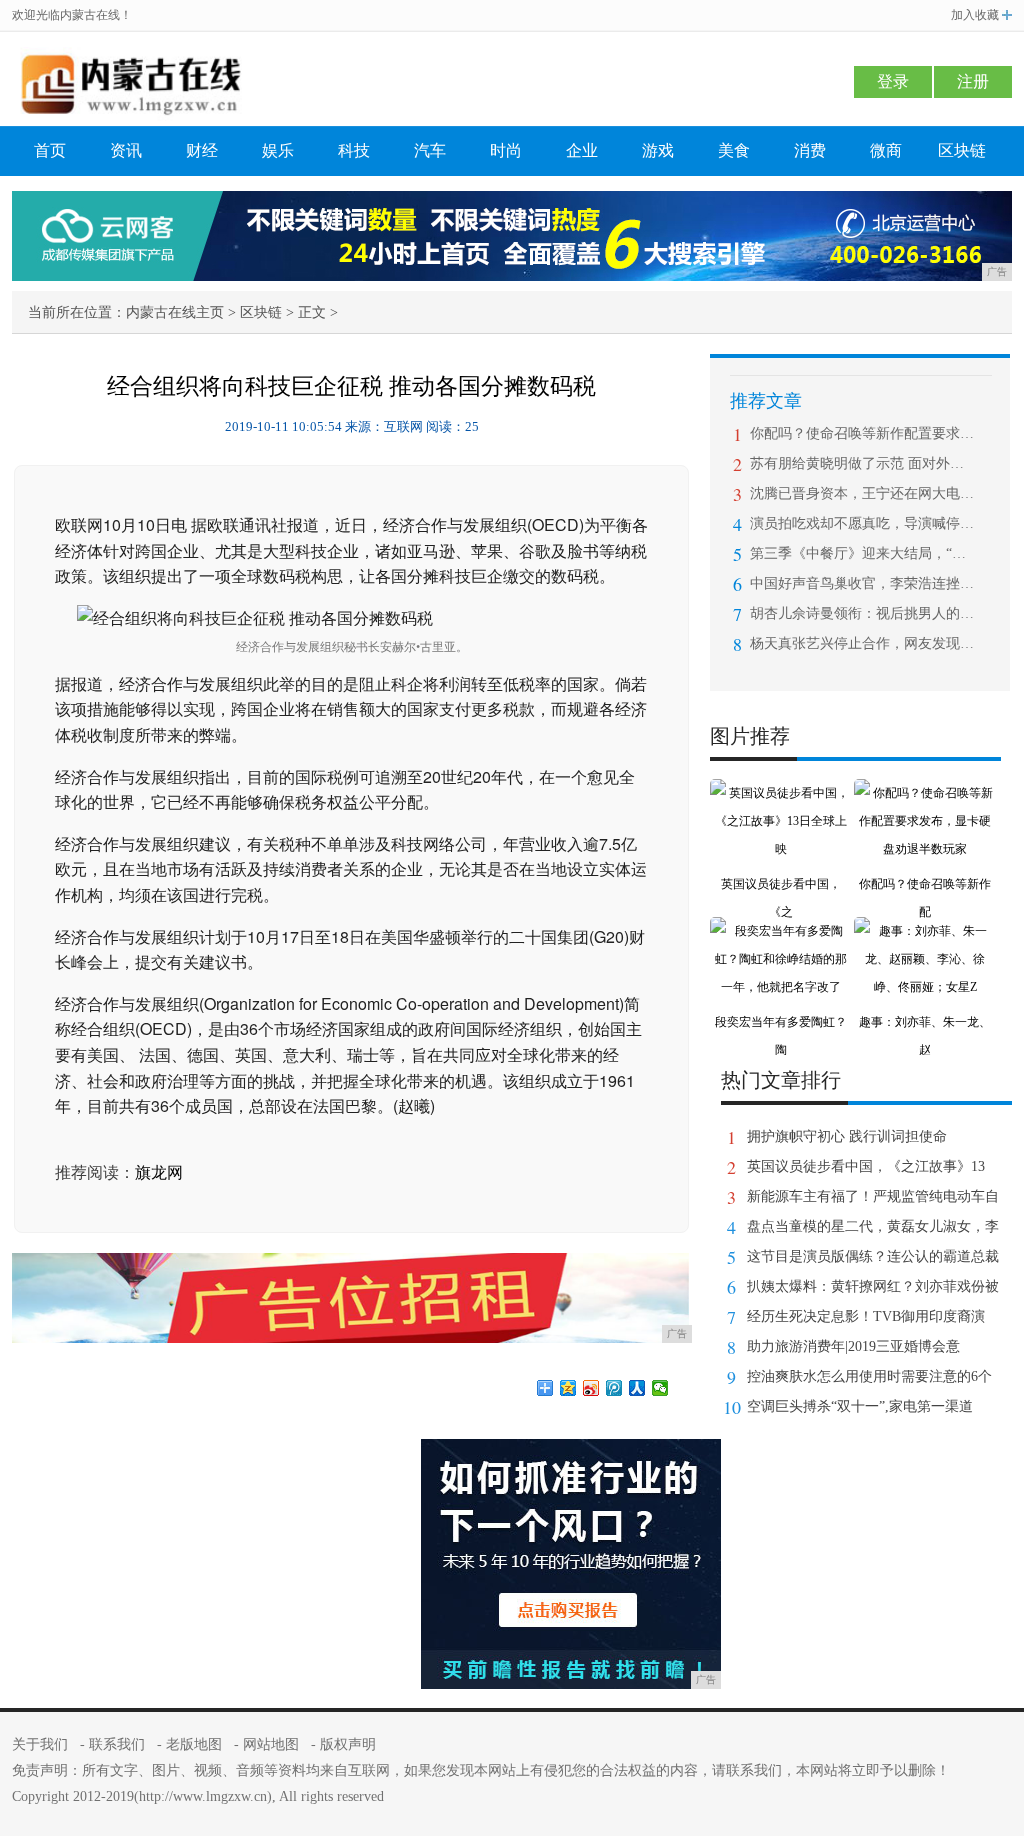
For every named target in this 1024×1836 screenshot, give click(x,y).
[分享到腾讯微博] (614, 1388)
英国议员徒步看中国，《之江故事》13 (866, 1166)
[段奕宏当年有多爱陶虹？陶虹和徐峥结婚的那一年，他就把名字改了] (781, 931)
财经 (202, 150)
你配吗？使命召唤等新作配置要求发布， (862, 433)
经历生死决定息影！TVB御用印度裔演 (866, 1316)
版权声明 (348, 1744)
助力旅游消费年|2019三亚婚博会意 (853, 1346)
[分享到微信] (660, 1388)
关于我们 (40, 1744)
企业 (582, 150)
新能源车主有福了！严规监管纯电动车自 (873, 1196)
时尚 (506, 150)
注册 (973, 81)
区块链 (962, 150)
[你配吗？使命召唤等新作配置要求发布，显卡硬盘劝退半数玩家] (925, 793)
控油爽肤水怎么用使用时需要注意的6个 (869, 1376)
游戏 (658, 150)
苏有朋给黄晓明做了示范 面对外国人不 (862, 463)
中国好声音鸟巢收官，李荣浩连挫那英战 (862, 583)
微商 (886, 150)
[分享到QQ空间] (568, 1388)
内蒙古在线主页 (175, 312)
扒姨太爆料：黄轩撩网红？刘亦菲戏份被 (873, 1286)
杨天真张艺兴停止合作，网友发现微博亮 (862, 643)
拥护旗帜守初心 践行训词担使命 (847, 1136)
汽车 (430, 150)
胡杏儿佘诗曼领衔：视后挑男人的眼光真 (862, 613)
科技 (354, 150)
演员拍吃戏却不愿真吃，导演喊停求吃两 (862, 523)
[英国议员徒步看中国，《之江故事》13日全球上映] (781, 793)
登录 (893, 81)
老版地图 (194, 1744)
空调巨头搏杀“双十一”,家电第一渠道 (860, 1406)
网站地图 (271, 1744)
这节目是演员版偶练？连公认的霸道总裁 (873, 1256)
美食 (734, 150)
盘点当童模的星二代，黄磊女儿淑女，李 (873, 1226)
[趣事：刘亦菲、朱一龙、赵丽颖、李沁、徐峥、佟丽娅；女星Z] (925, 931)
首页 (50, 150)
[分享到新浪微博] (591, 1388)
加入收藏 (975, 15)
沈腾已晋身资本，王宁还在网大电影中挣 (862, 493)
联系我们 (117, 1744)
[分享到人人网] (637, 1388)
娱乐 (278, 150)
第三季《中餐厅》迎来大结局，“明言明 (862, 553)
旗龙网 (159, 1172)
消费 (810, 150)
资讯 (126, 150)
